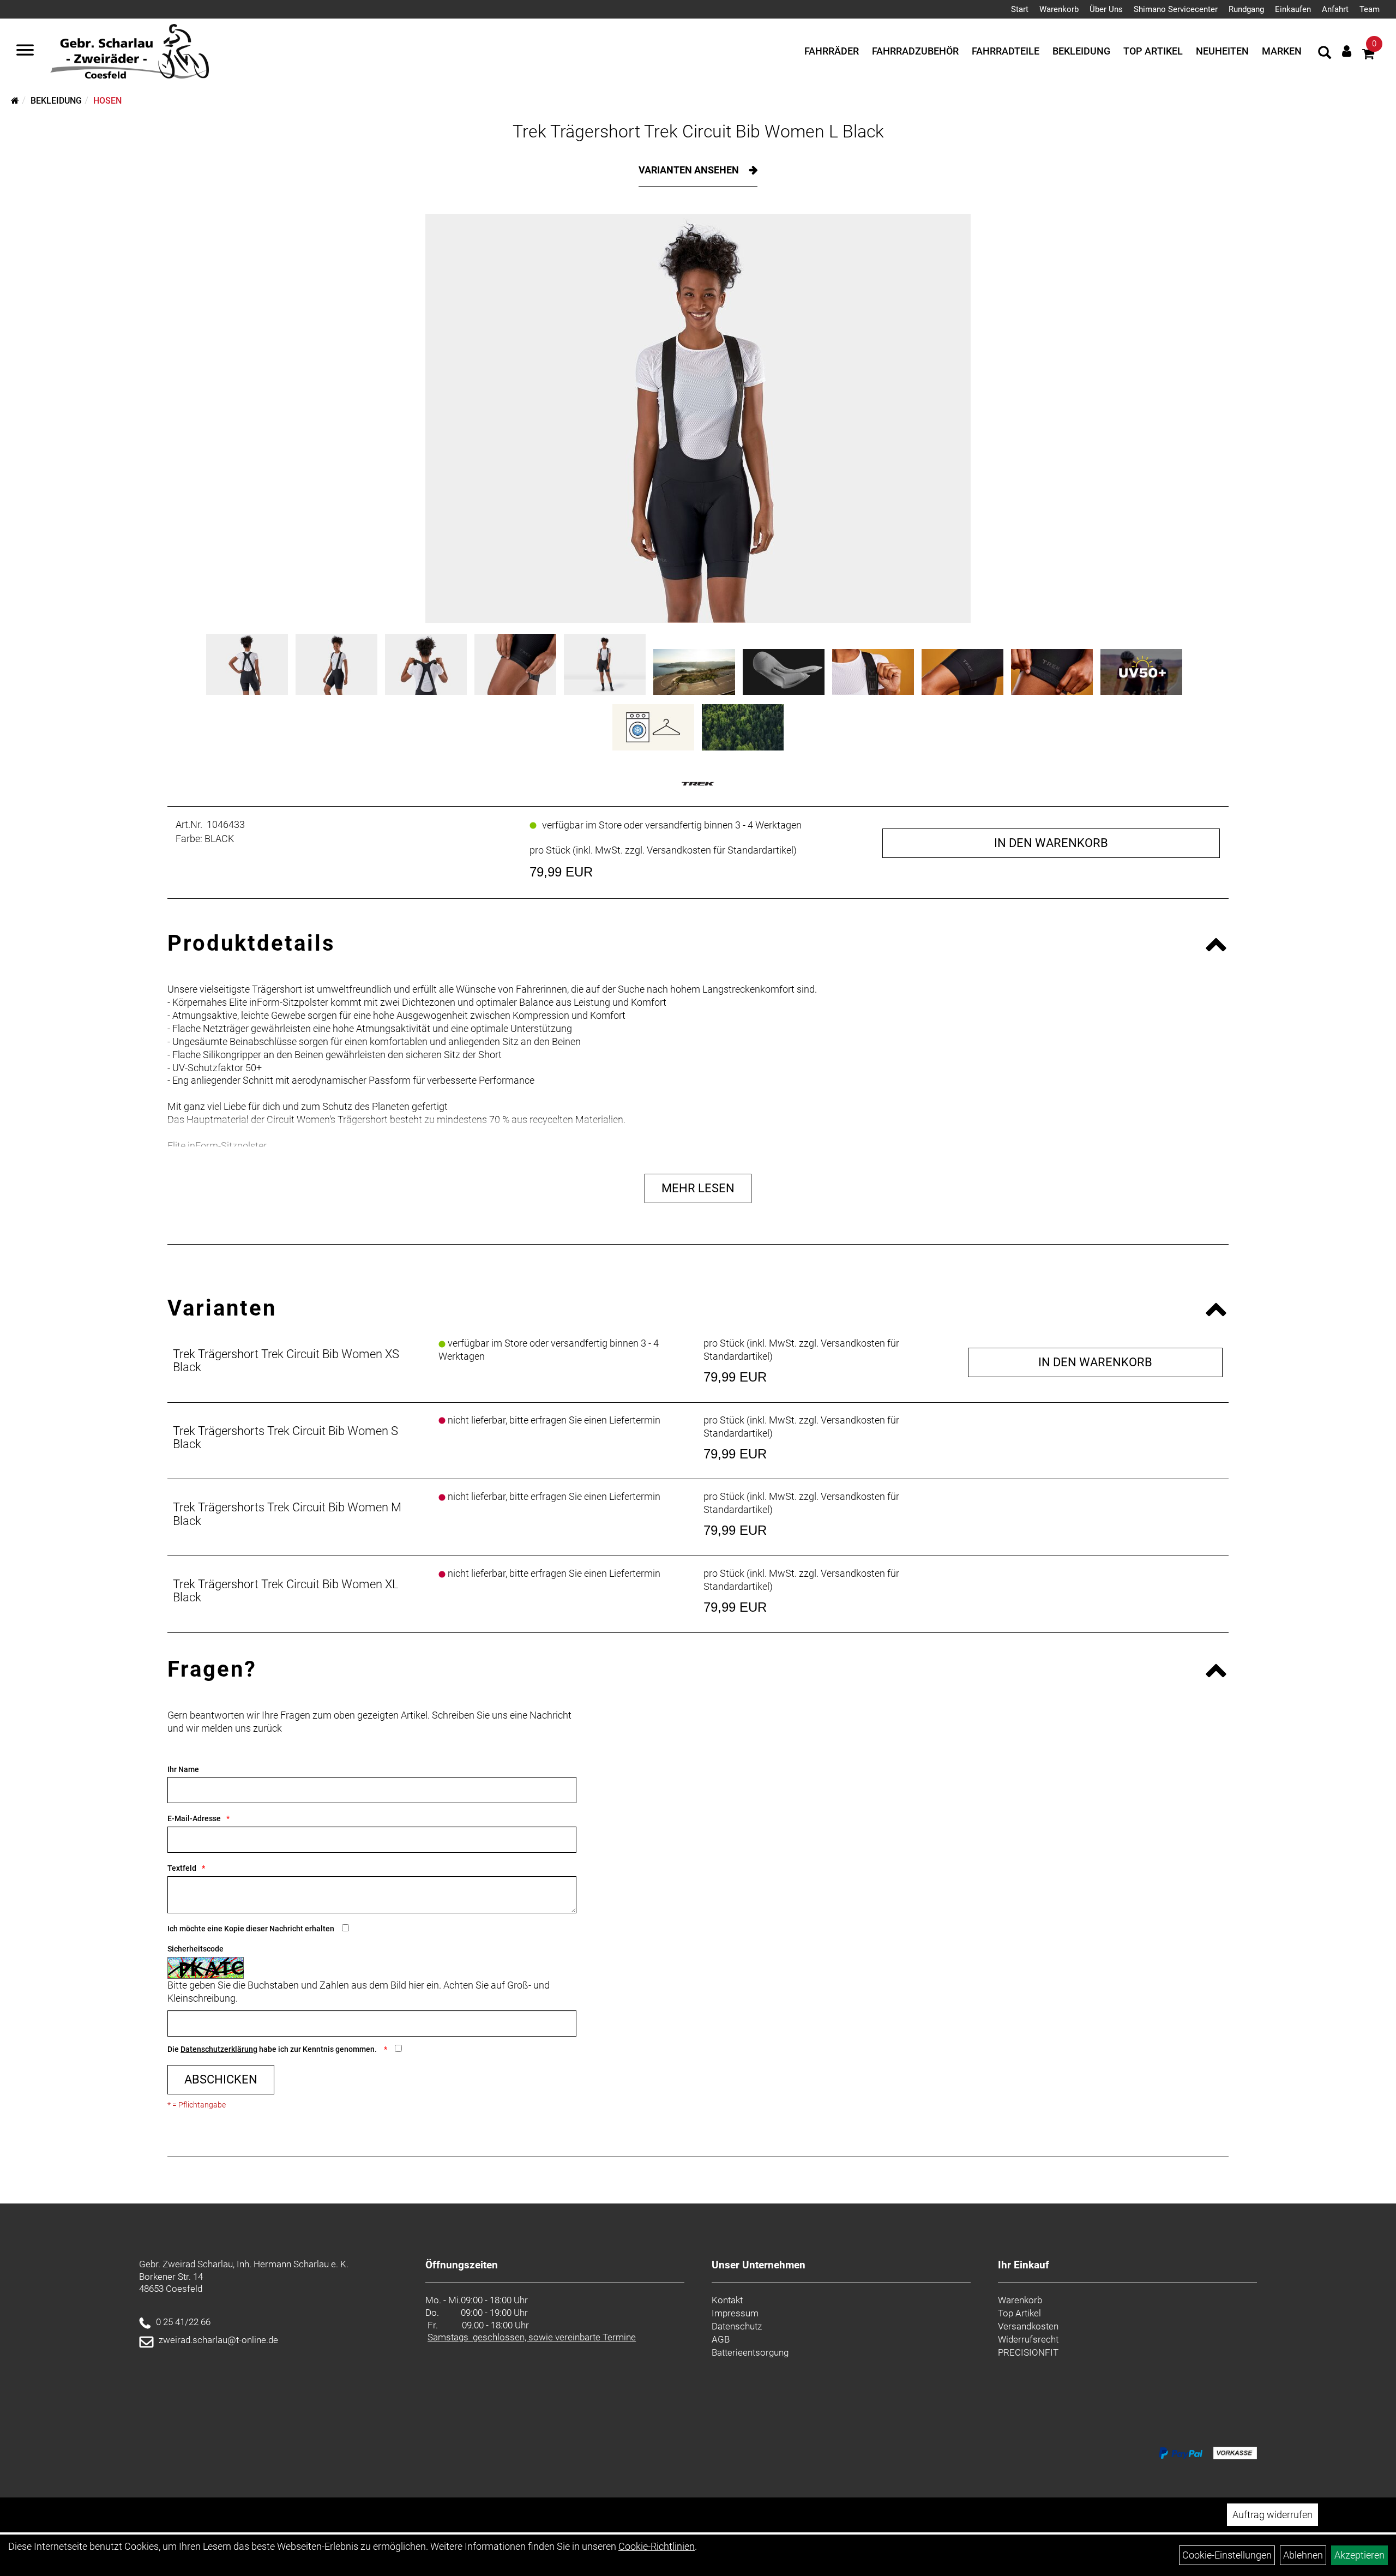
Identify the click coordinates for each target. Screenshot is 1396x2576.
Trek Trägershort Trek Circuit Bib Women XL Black (286, 1591)
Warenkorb (1059, 9)
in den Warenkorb (1051, 843)
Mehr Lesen (698, 1188)
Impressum (735, 2313)
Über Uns (1106, 9)
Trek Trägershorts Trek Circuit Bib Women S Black (285, 1437)
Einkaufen (1293, 9)
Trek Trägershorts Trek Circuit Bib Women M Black (287, 1514)
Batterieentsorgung (750, 2352)
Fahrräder (832, 51)
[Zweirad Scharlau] (130, 51)
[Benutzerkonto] (1347, 51)
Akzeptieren (1359, 2555)
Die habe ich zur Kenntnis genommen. (273, 2049)
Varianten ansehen (690, 170)
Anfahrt (1335, 9)
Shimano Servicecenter (1176, 9)
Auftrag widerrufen (1272, 2515)
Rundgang (1246, 9)
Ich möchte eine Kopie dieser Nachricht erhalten (251, 1929)
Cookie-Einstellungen (1227, 2555)
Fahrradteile (1006, 51)
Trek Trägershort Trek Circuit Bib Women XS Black (286, 1361)
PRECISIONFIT (1028, 2352)
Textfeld (182, 1868)
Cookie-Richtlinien (657, 2546)
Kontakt (727, 2300)
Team (1370, 9)
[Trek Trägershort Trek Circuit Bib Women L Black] (698, 418)
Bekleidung (1081, 51)
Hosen (107, 101)
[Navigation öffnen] (25, 51)
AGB (721, 2339)
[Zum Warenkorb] (1368, 55)
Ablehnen (1303, 2555)
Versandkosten (1028, 2326)
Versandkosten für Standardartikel (720, 850)
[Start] (15, 101)
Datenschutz (737, 2326)
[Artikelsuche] (1325, 54)
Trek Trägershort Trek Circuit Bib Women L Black (698, 131)
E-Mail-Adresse (194, 1818)
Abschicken (221, 2079)
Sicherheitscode (195, 1949)
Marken (1282, 51)
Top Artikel (1153, 51)
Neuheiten (1222, 51)
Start (1020, 9)
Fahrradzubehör (915, 51)
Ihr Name (183, 1769)
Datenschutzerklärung (219, 2049)
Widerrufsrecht (1028, 2339)
